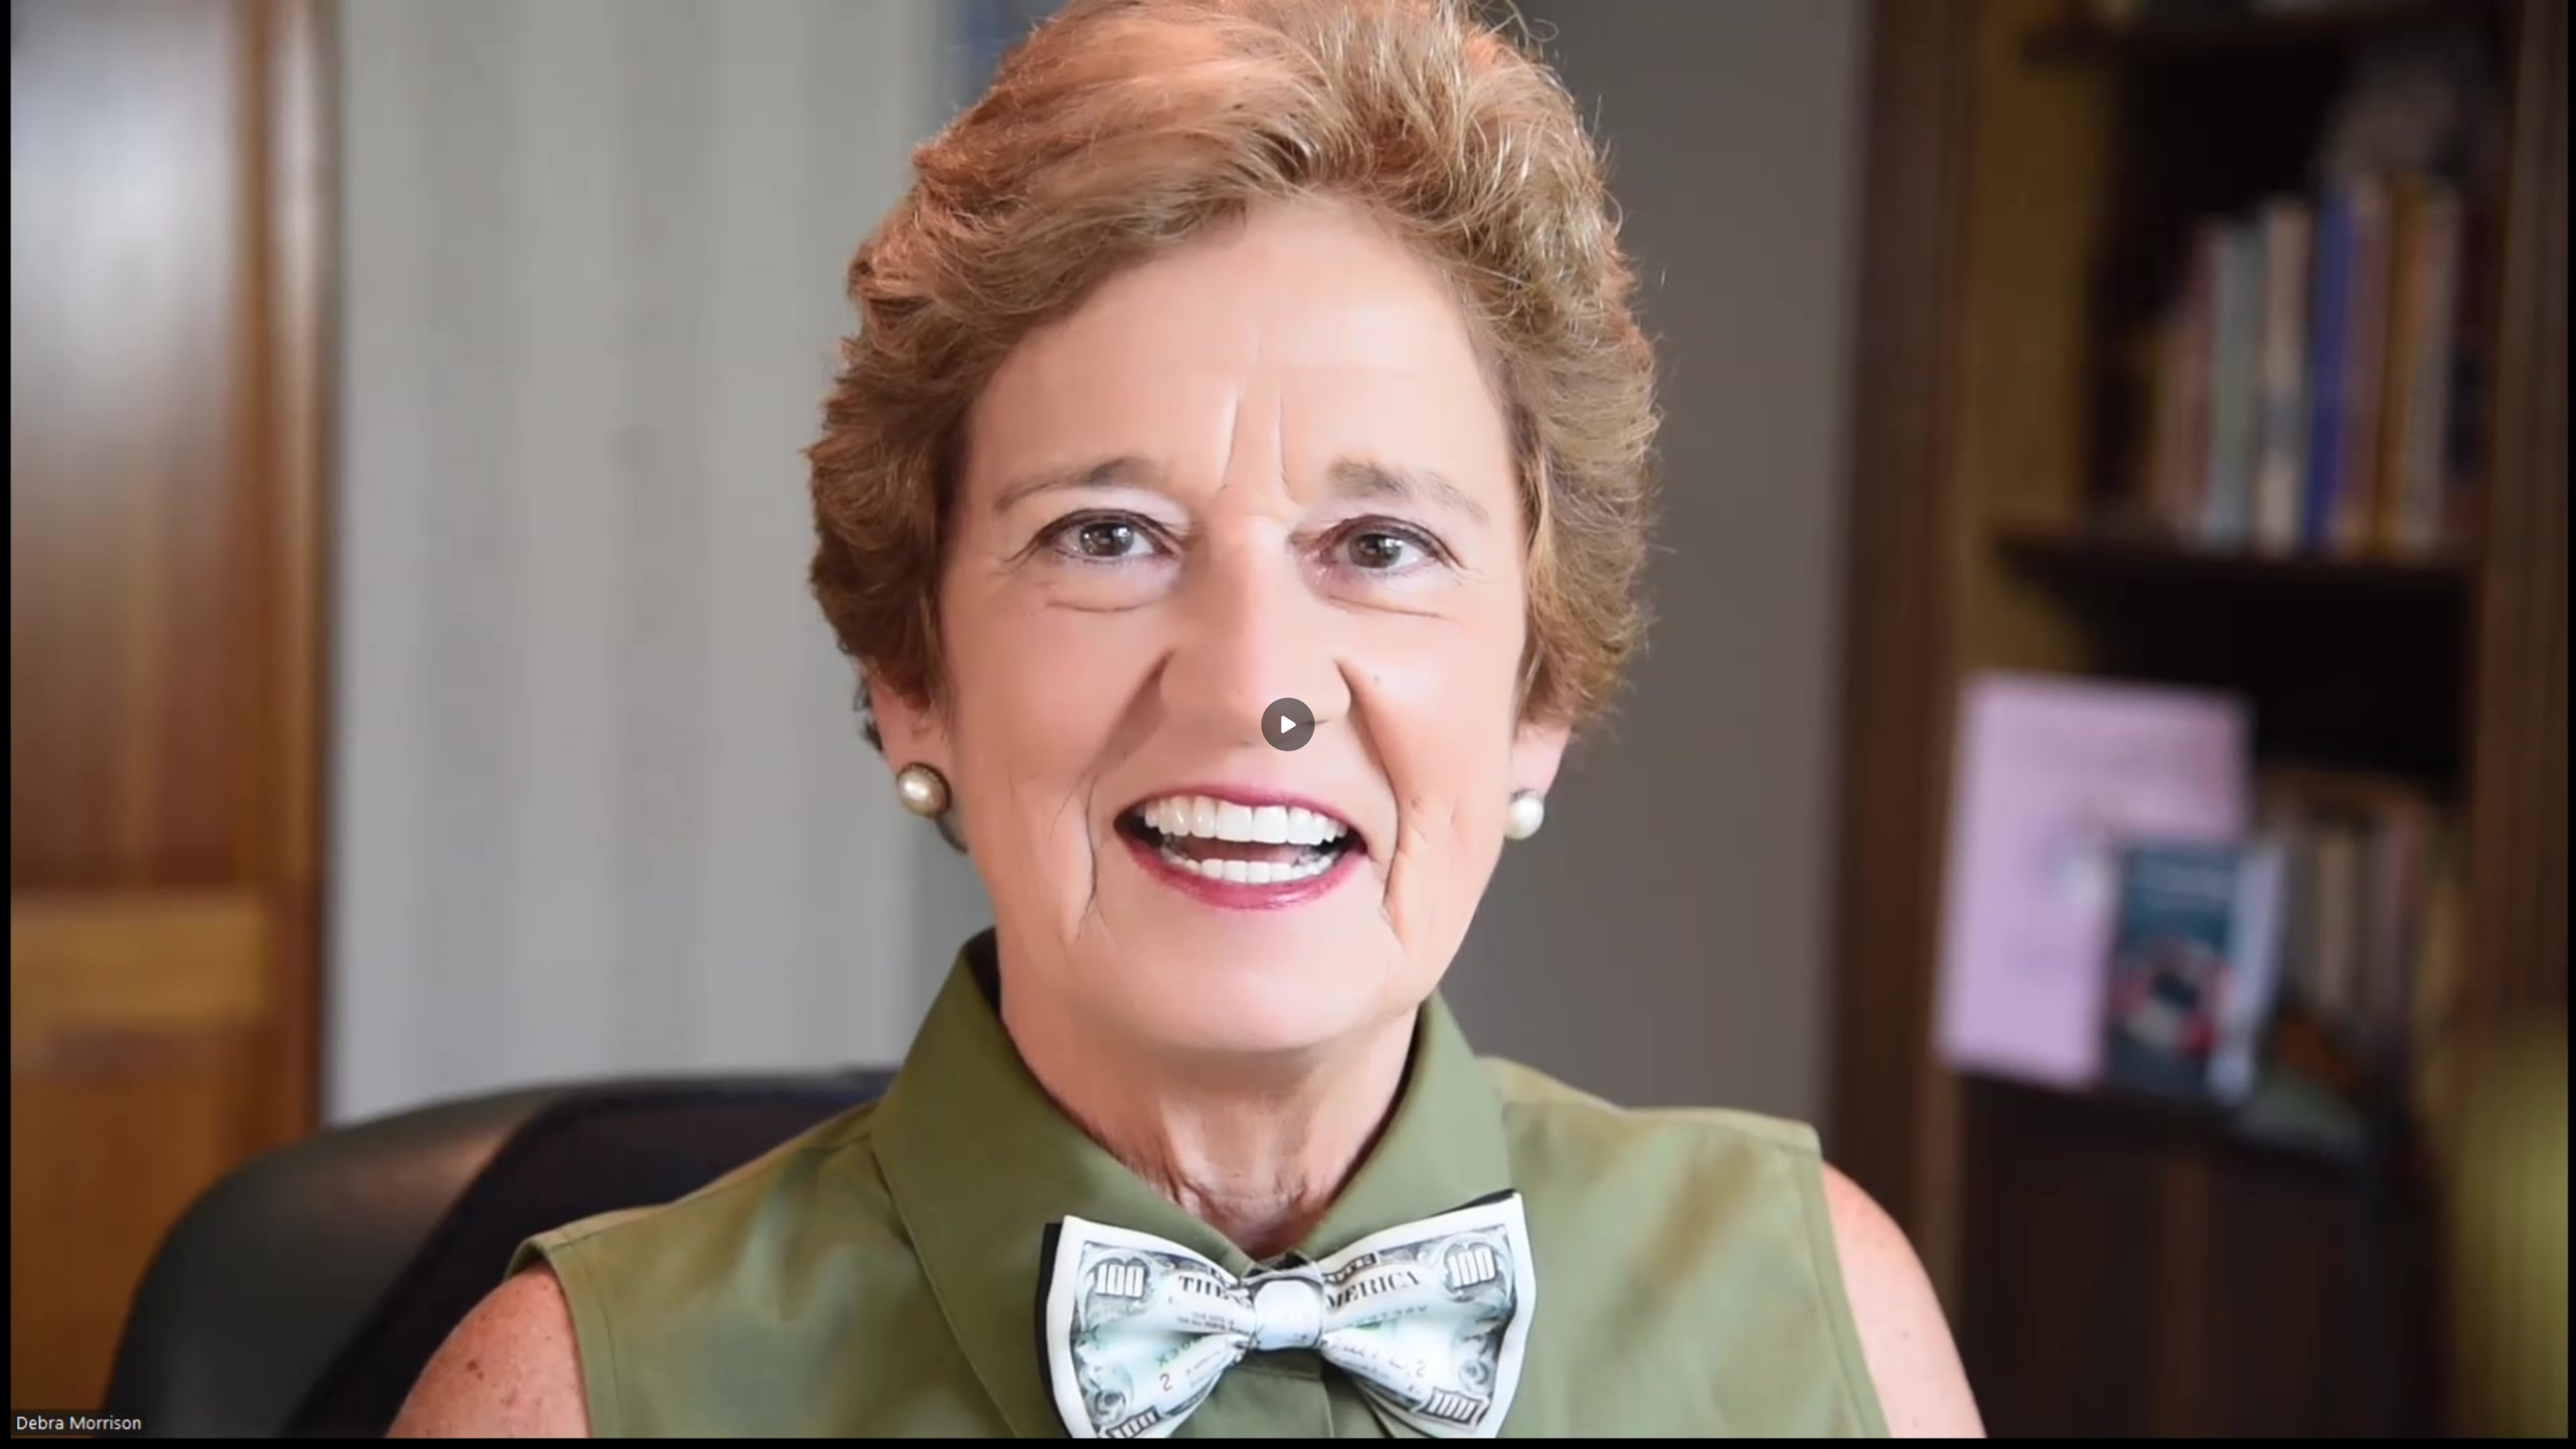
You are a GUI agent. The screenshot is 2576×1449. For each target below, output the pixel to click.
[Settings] (2477, 1430)
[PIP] (2530, 1430)
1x (2504, 1426)
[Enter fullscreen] (2557, 1430)
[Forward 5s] (99, 1430)
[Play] (72, 1430)
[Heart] (1288, 1430)
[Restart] (19, 1430)
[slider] (1288, 1410)
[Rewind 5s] (46, 1430)
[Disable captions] (2450, 1430)
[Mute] (126, 1430)
